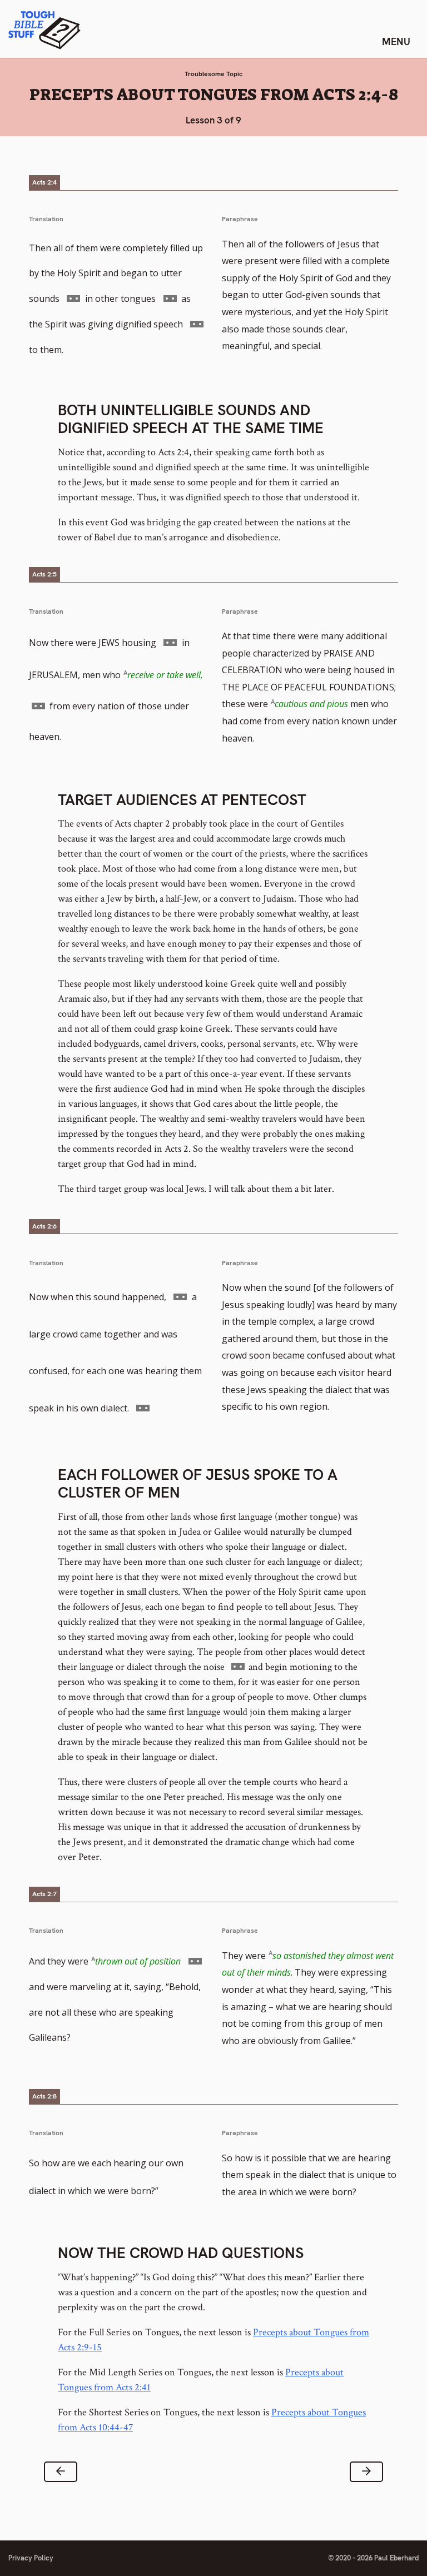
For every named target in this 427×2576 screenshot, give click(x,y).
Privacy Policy (31, 2558)
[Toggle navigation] (396, 41)
